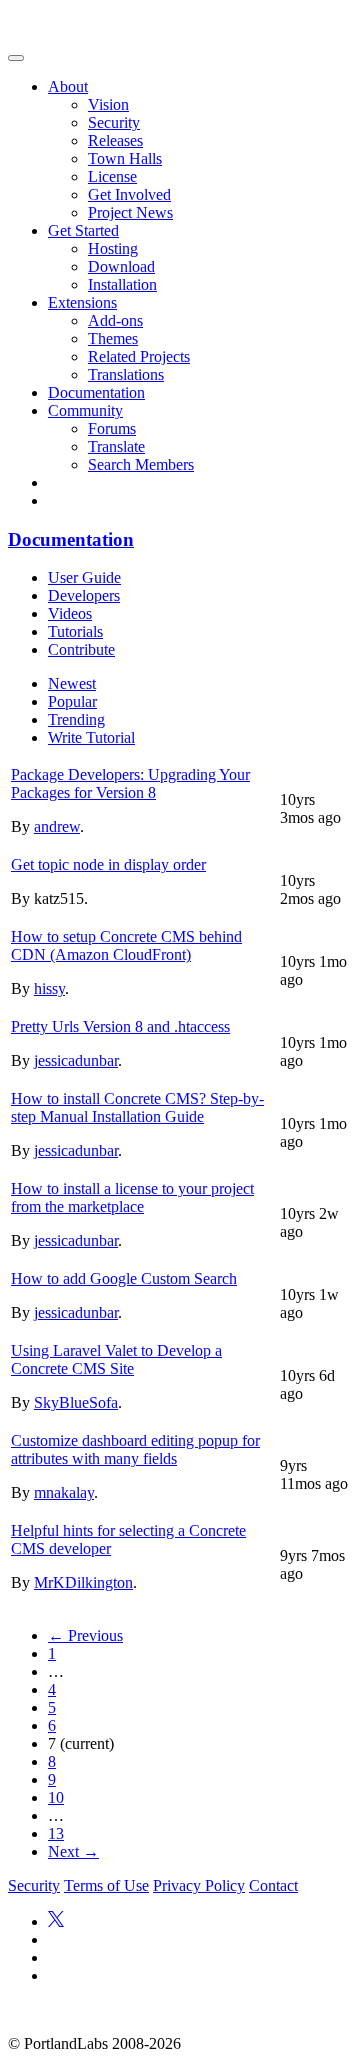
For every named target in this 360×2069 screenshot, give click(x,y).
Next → (73, 1851)
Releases (115, 140)
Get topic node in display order (108, 864)
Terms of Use (106, 1885)
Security (114, 122)
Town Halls (125, 158)
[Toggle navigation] (16, 58)
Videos (70, 613)
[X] (56, 1921)
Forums (112, 428)
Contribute (81, 649)
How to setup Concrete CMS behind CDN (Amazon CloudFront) (126, 945)
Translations (126, 374)
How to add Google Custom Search (124, 1278)
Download (121, 266)
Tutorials (75, 631)
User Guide (84, 577)
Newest (72, 683)
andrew (57, 826)
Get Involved (129, 194)
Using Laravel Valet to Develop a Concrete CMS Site (116, 1359)
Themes (113, 338)
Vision (108, 104)
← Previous (85, 1635)
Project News (130, 212)
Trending (76, 719)
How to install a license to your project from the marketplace (132, 1197)
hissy (49, 988)
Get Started (83, 230)
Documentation (96, 392)
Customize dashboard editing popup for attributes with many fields (135, 1449)
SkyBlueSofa (76, 1402)
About (68, 86)
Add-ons (115, 320)
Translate (116, 446)
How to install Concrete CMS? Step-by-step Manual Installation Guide (137, 1107)
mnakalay (64, 1492)
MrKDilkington (83, 1582)
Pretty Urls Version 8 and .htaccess (120, 1026)
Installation (122, 284)
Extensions (82, 302)
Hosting (113, 248)
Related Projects (139, 356)
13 (56, 1833)
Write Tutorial (91, 737)
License (112, 176)
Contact (273, 1885)
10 (56, 1797)
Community (85, 410)
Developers (84, 595)
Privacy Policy (199, 1885)
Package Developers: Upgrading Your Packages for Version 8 (130, 783)
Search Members (141, 464)
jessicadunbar (76, 1060)
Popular (72, 701)
